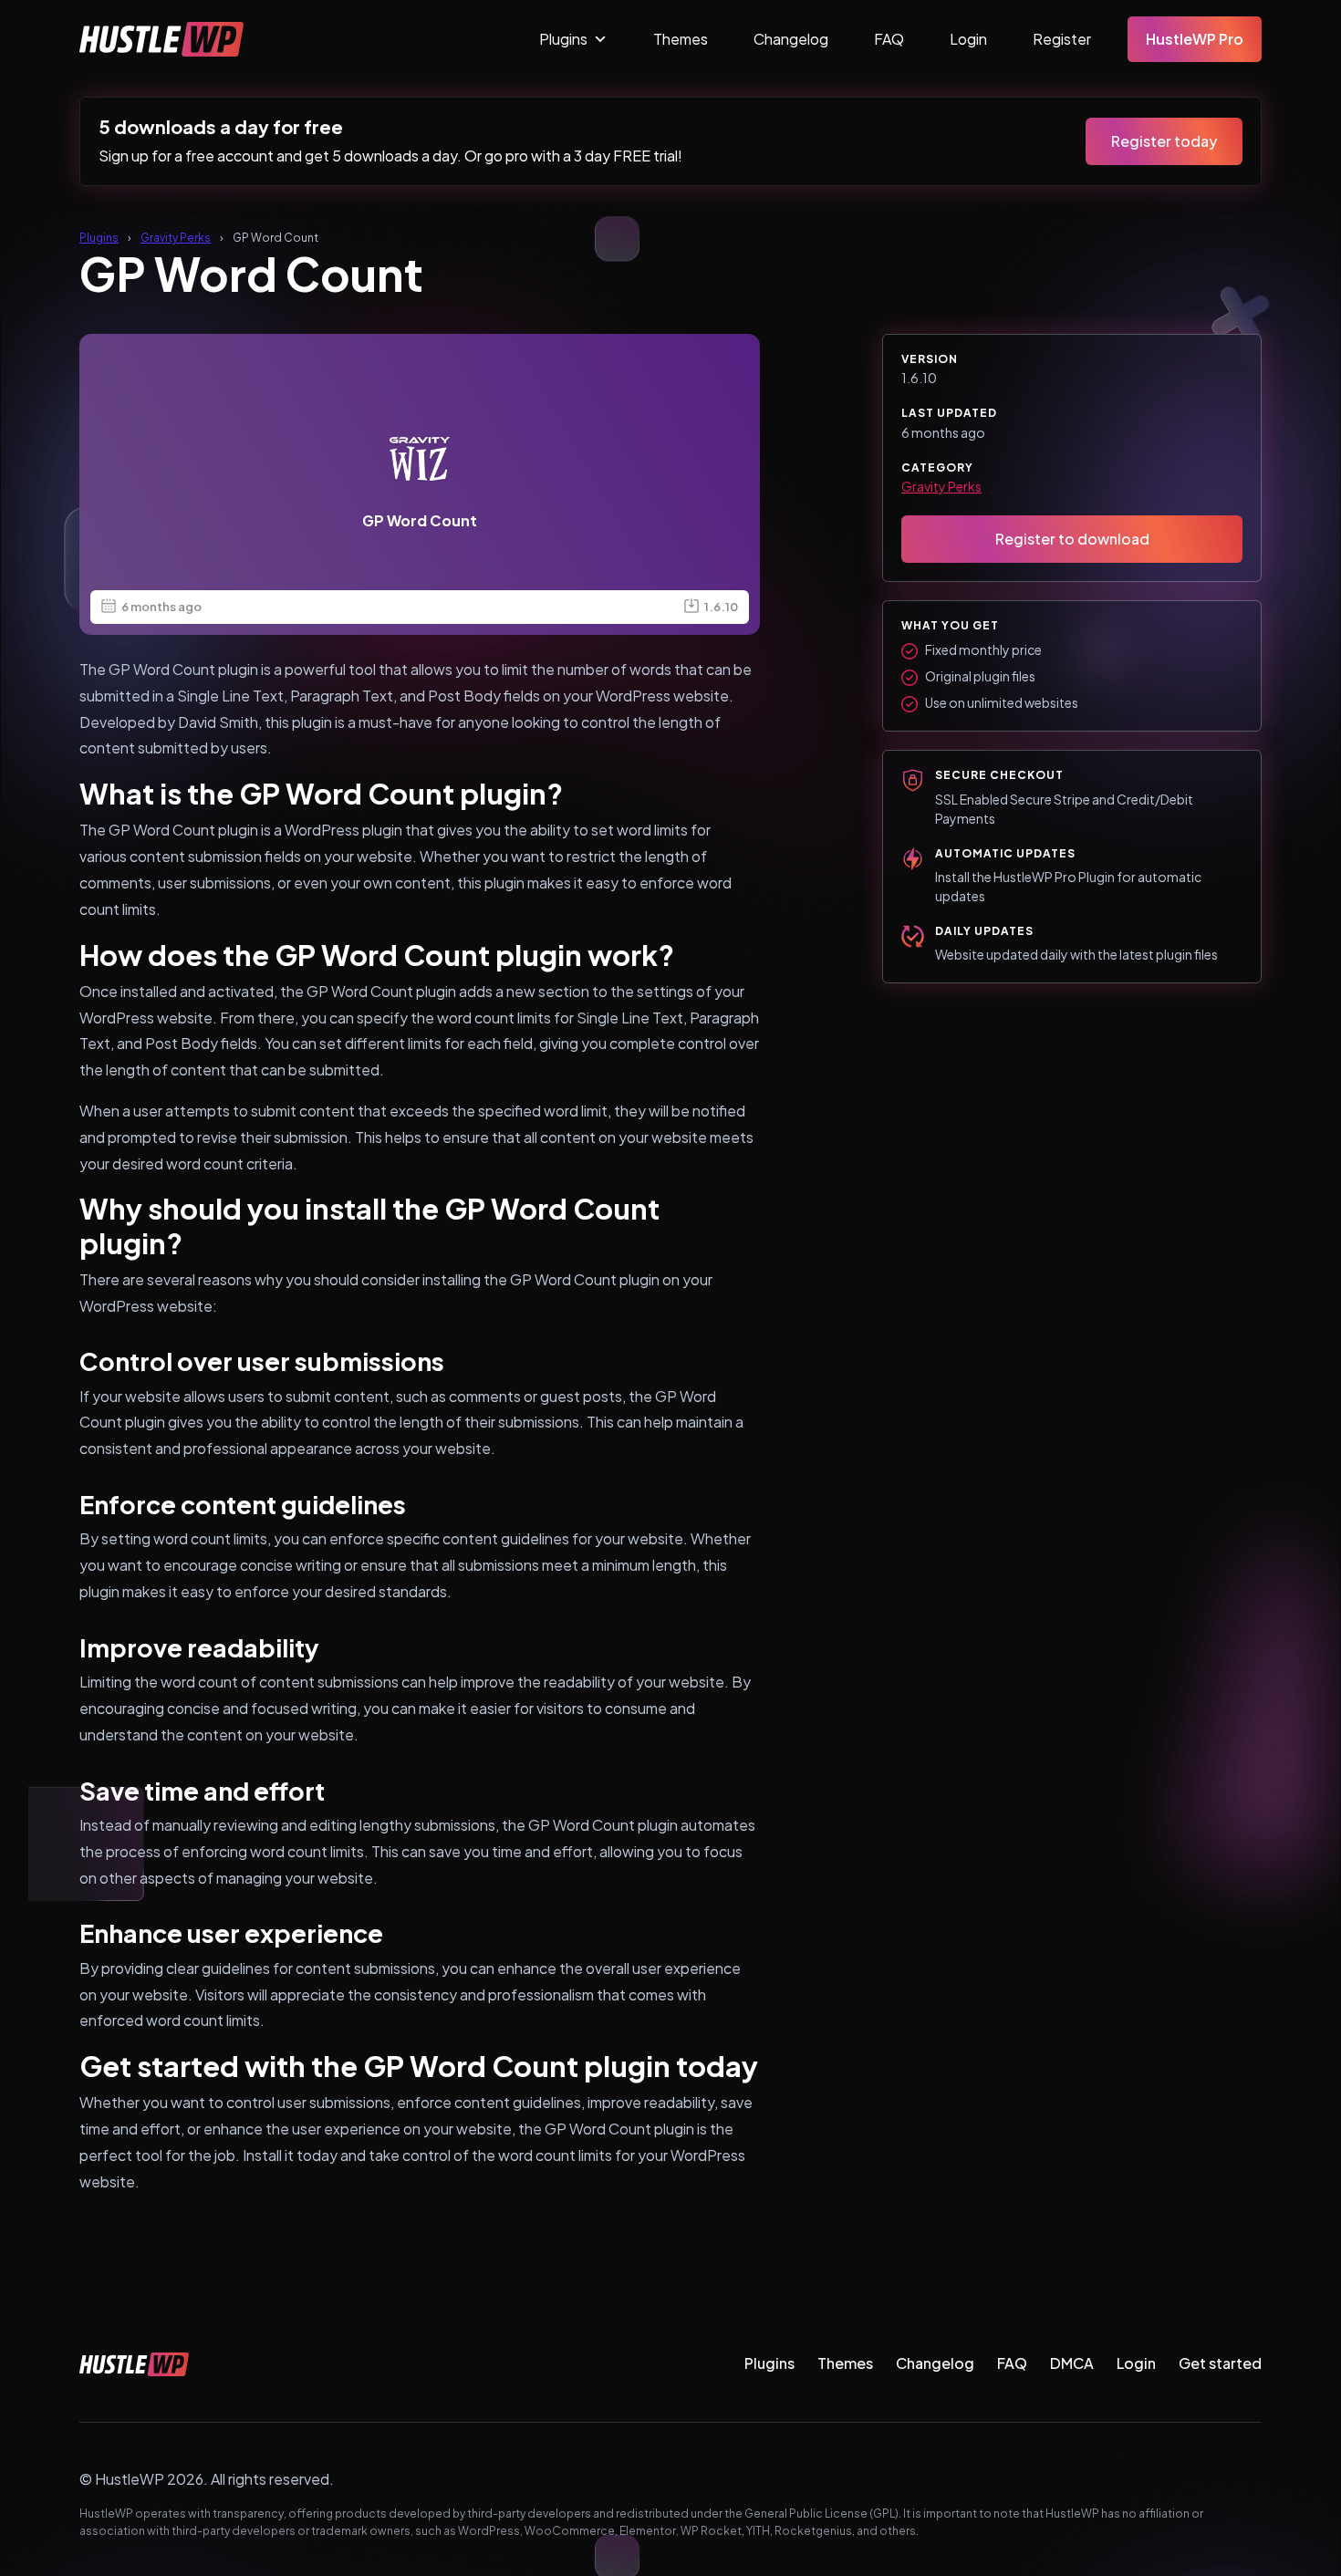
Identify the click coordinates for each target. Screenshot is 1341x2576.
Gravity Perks (176, 238)
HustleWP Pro (1195, 39)
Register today (1164, 141)
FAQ (889, 39)
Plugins (563, 39)
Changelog (791, 39)
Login (968, 39)
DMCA (1072, 2363)
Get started (1220, 2363)
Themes (681, 39)
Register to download (1072, 539)
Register (1062, 39)
